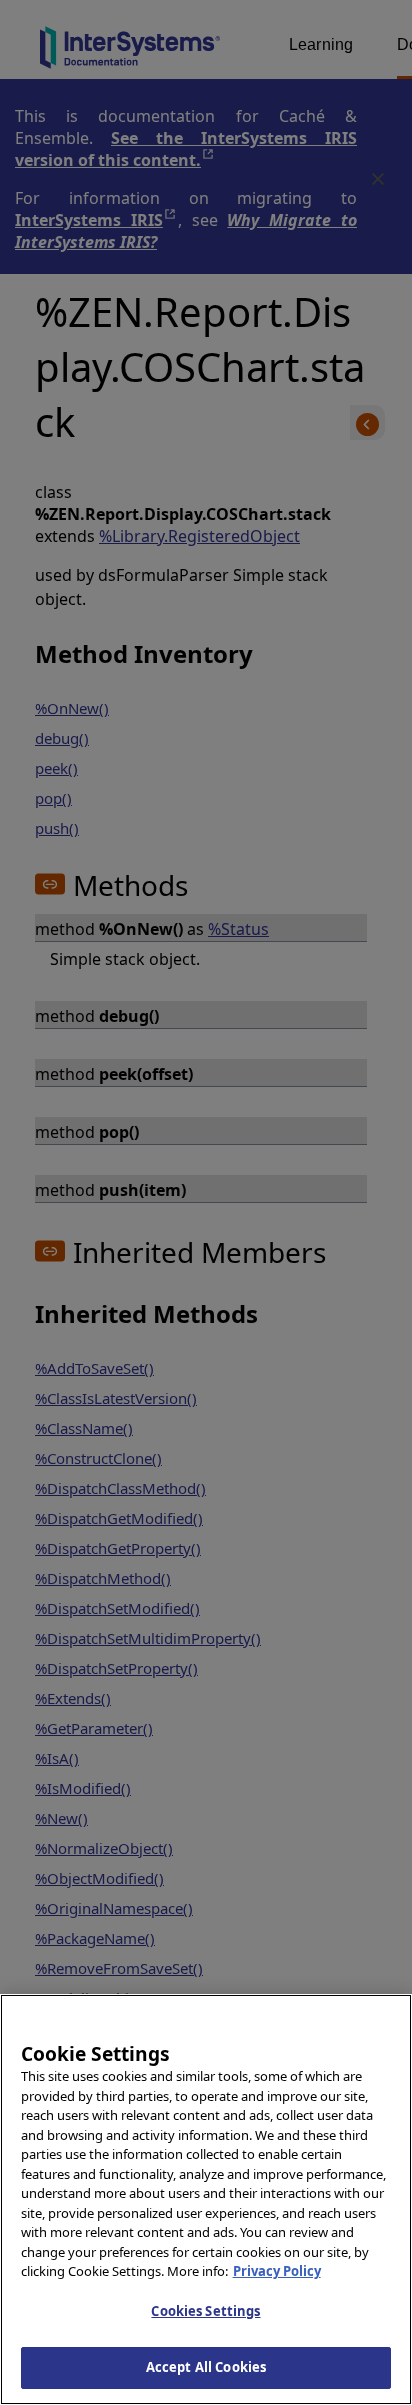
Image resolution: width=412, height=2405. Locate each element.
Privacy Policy (277, 2271)
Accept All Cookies (206, 2367)
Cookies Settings (205, 2311)
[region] (206, 2199)
